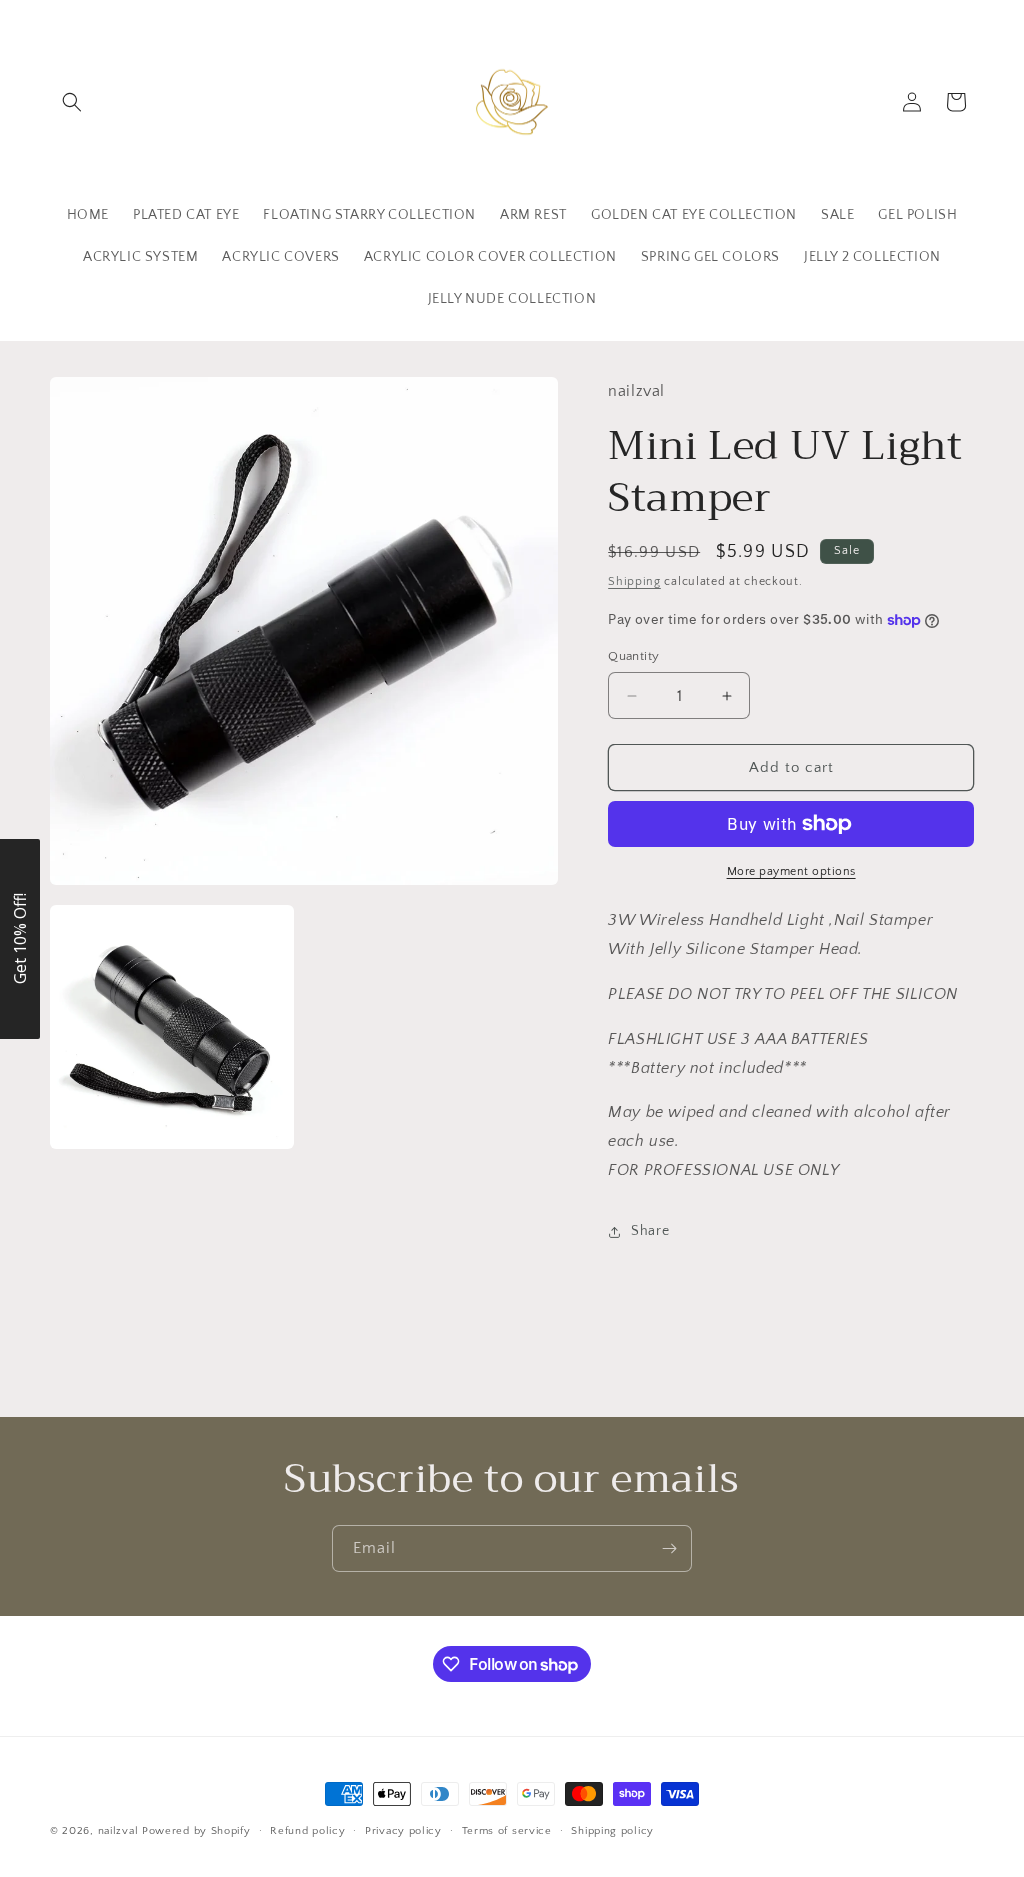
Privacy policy (403, 1831)
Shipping (634, 581)
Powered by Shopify (196, 1831)
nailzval (118, 1831)
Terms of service (507, 1831)
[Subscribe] (669, 1548)
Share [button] (650, 1231)
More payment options (791, 871)
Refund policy (307, 1831)
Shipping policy (612, 1831)
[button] (72, 102)
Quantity (633, 656)
